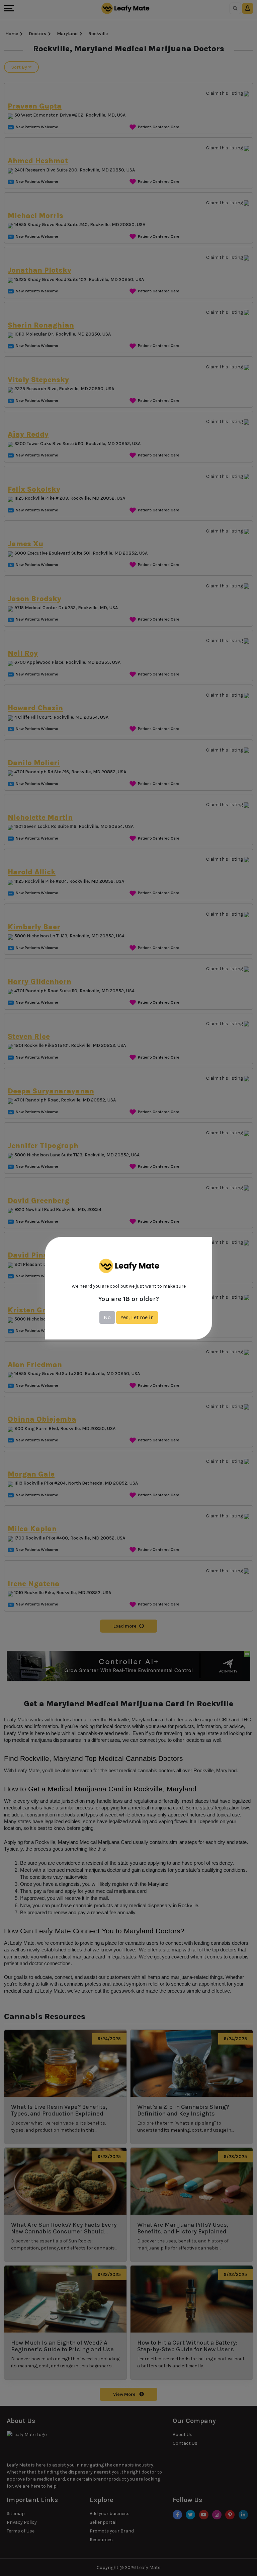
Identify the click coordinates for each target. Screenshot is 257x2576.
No (107, 1317)
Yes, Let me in (137, 1317)
